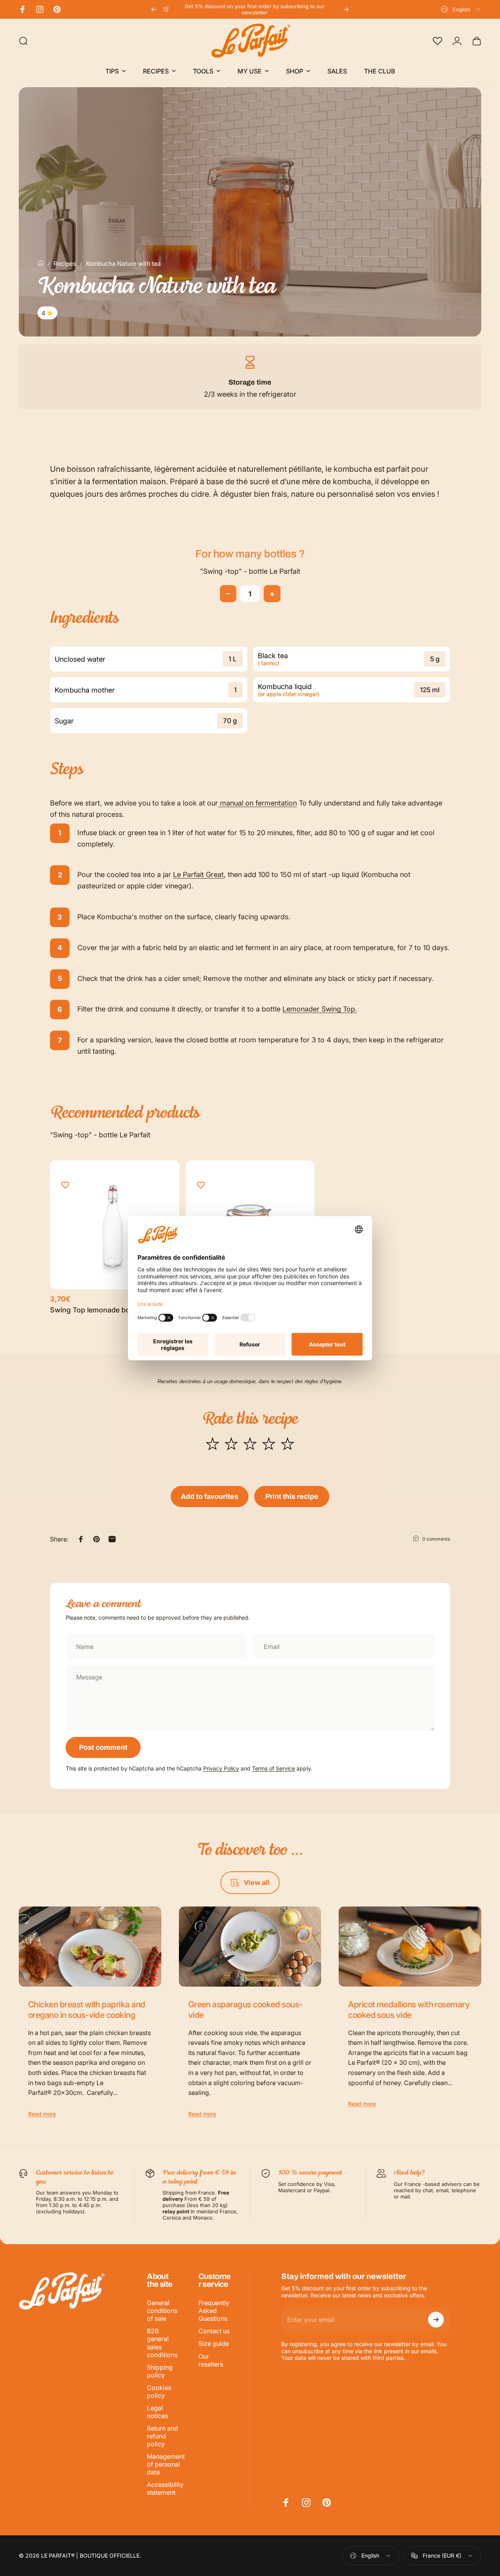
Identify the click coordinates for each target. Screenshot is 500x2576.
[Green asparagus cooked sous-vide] (250, 1947)
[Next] (346, 9)
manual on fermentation (257, 803)
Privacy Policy (221, 1768)
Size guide (214, 2343)
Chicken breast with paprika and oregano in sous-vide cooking (87, 2009)
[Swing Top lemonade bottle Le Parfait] (115, 1225)
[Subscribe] (436, 2320)
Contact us (214, 2331)
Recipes (65, 264)
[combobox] (461, 9)
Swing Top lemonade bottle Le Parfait (112, 1310)
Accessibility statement (165, 2488)
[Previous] (154, 9)
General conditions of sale (162, 2311)
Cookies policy (159, 2392)
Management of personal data (166, 2464)
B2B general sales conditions (162, 2343)
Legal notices (157, 2412)
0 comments (436, 1539)
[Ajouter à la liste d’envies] (65, 1185)
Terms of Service (273, 1768)
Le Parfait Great (198, 874)
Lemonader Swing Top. (320, 1009)
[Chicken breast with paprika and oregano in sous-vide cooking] (90, 1947)
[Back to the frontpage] (41, 263)
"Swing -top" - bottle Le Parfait (250, 571)
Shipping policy (160, 2371)
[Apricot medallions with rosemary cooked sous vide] (410, 1947)
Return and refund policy (162, 2436)
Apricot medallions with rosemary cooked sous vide (409, 2009)
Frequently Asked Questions (214, 2311)
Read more (42, 2114)
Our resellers (211, 2360)
